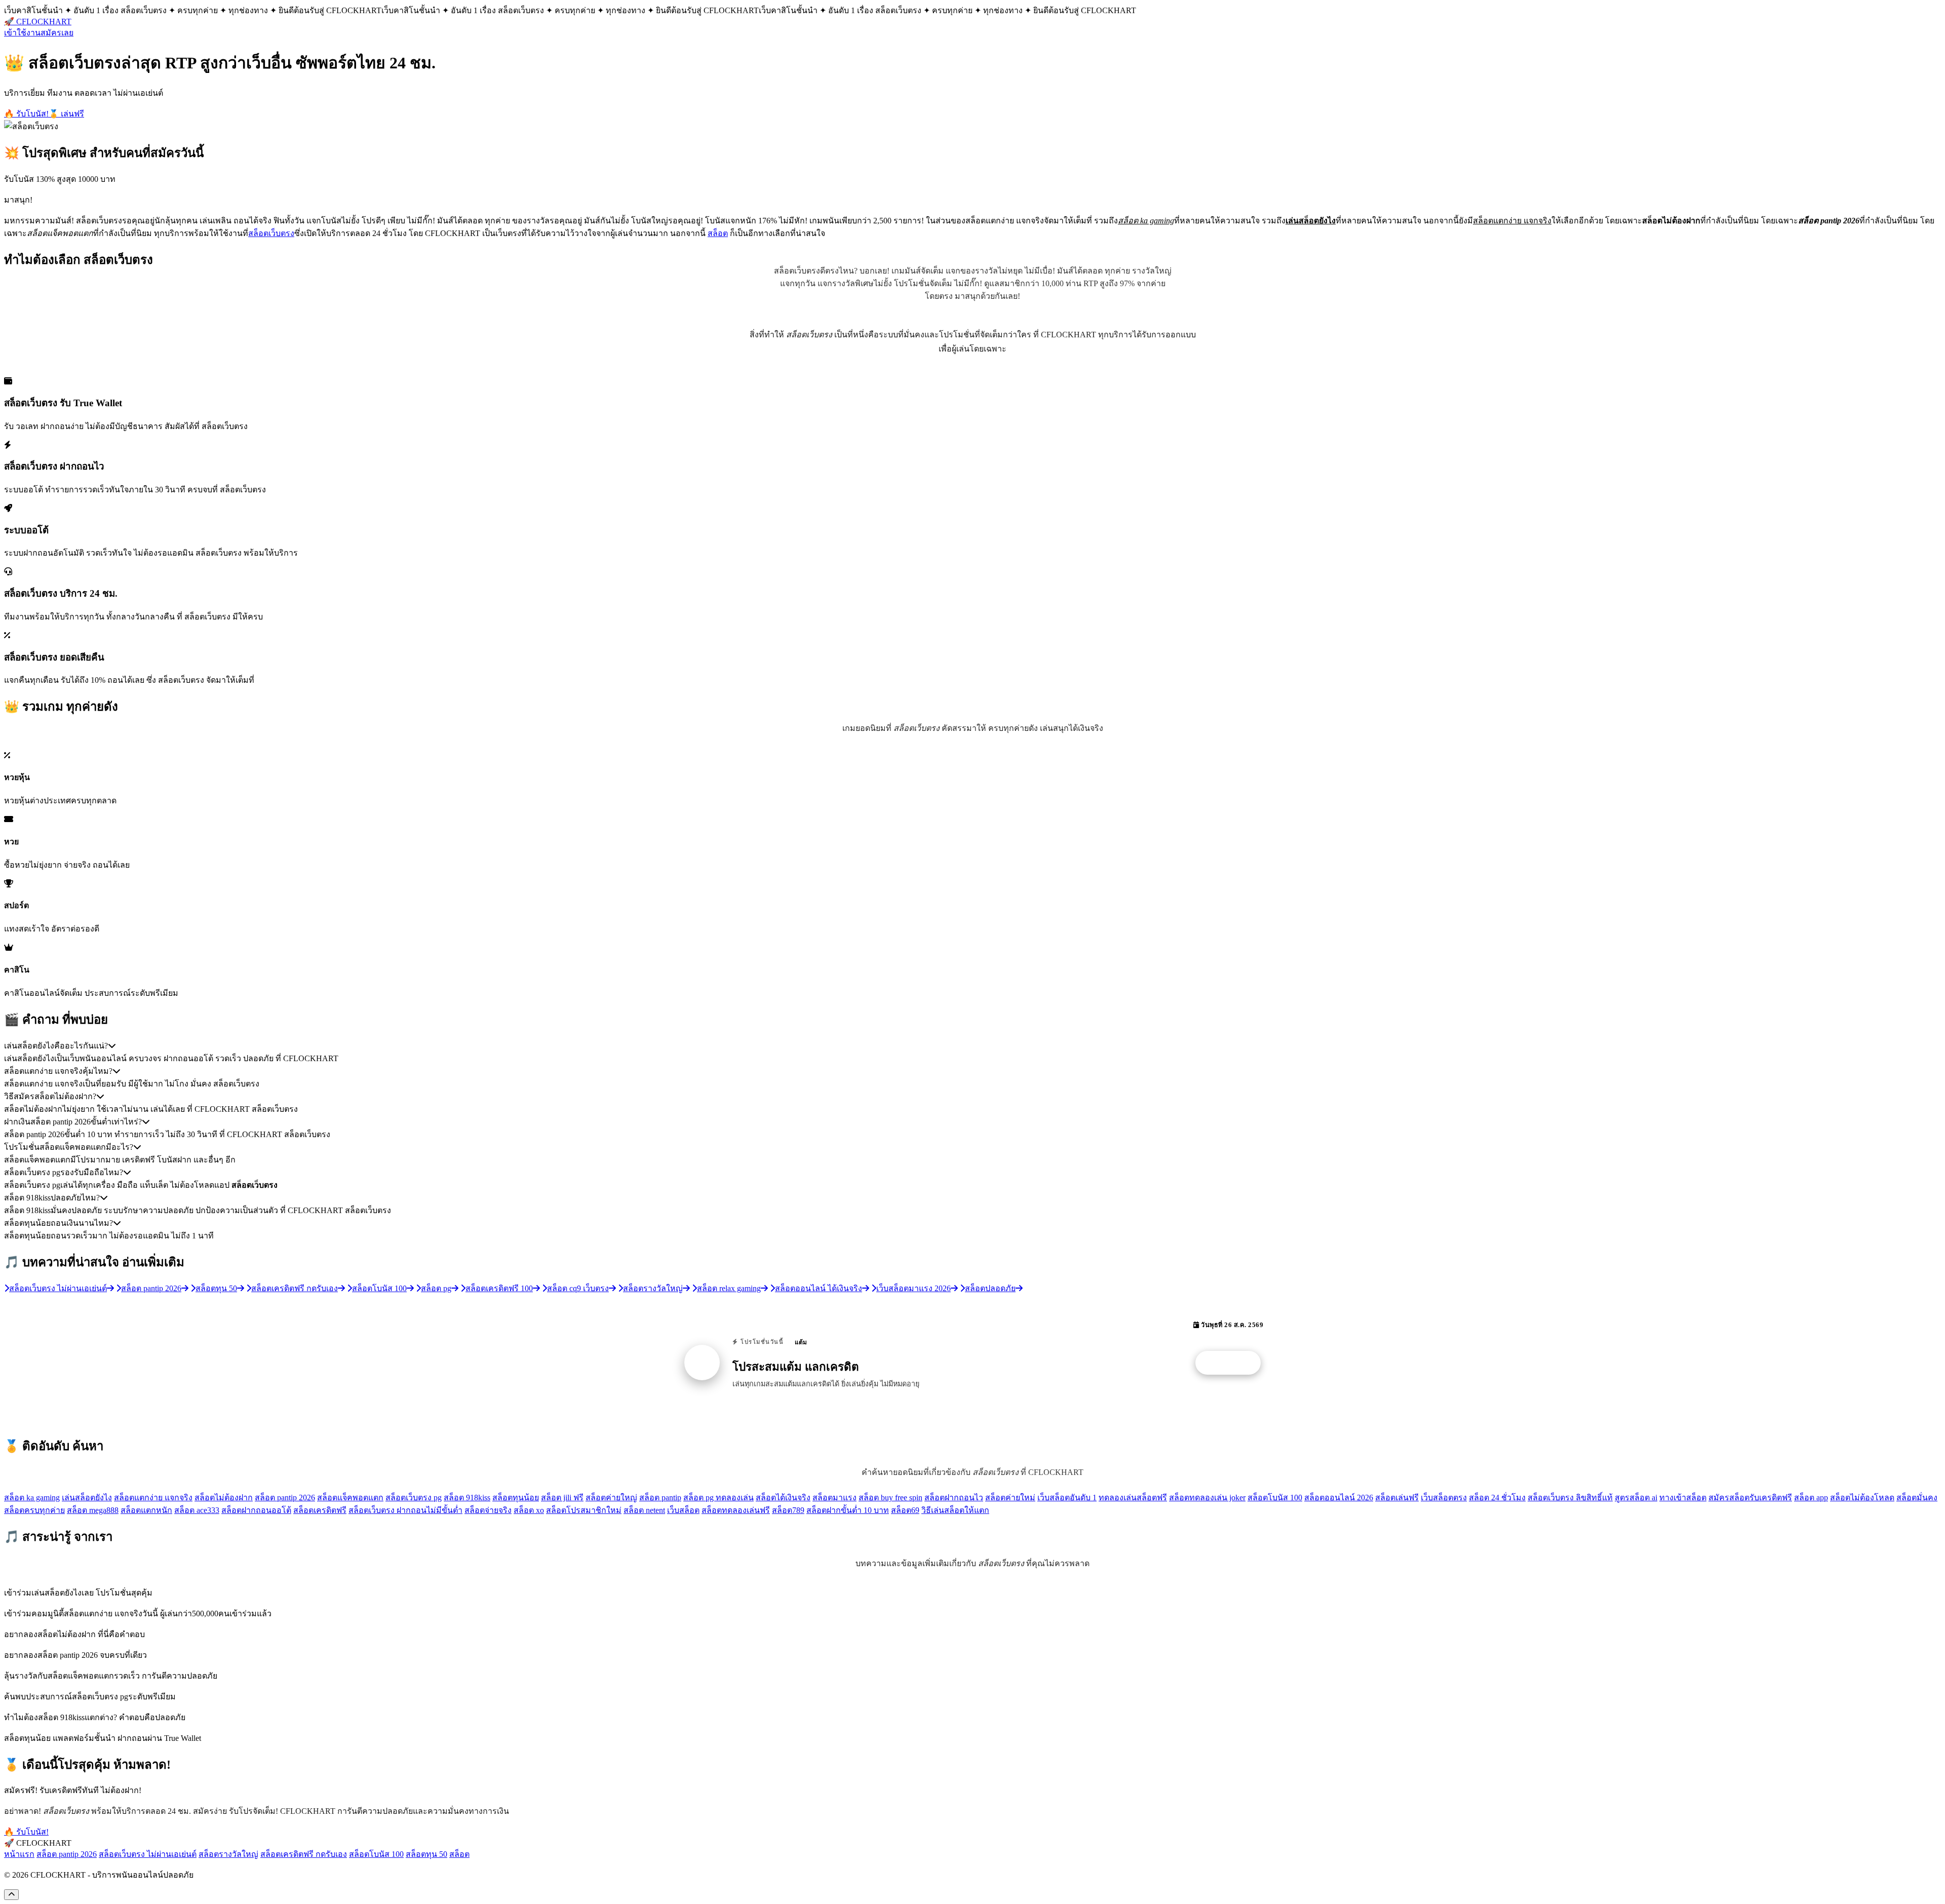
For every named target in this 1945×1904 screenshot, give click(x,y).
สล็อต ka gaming (32, 1498)
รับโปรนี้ (1233, 1363)
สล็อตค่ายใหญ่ (611, 1498)
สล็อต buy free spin (890, 1498)
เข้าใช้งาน (22, 33)
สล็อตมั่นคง (1917, 1498)
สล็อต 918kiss (467, 1498)
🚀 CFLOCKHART (38, 22)
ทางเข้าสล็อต (1683, 1498)
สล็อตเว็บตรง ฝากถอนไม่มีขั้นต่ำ (405, 1510)
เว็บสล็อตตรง (1444, 1498)
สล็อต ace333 (197, 1510)
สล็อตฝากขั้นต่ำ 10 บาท (848, 1510)
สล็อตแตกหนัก (146, 1510)
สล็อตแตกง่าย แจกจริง (153, 1498)
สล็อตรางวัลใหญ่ (228, 1854)
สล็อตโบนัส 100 (1275, 1498)
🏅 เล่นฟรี (66, 114)
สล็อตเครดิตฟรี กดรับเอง (304, 1854)
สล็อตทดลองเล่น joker (1207, 1498)
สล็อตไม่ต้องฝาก (224, 1498)
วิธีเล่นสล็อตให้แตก (955, 1510)
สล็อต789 (788, 1510)
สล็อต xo (529, 1510)
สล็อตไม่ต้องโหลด (1862, 1498)
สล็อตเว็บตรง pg (414, 1498)
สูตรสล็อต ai (1636, 1498)
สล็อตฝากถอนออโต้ (256, 1510)
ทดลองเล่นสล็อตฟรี (1133, 1498)
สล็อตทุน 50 (426, 1854)
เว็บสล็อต (683, 1510)
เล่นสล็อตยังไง (87, 1498)
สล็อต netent (644, 1510)
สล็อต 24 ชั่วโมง (1497, 1498)
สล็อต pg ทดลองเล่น (718, 1498)
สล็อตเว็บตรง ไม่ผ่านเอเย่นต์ (148, 1854)
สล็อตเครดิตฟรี (320, 1510)
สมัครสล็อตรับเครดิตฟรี (1750, 1498)
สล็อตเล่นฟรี (1397, 1498)
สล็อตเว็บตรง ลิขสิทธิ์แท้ (1570, 1498)
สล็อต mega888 (93, 1510)
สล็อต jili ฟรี (562, 1498)
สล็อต (718, 233)
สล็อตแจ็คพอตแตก (350, 1498)
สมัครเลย (57, 33)
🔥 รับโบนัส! (26, 114)
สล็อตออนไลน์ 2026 (1339, 1498)
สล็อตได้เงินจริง (783, 1498)
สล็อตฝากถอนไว (954, 1498)
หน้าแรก (19, 1854)
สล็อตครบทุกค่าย (34, 1510)
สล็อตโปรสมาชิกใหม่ (584, 1510)
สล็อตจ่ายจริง (488, 1510)
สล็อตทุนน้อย (516, 1498)
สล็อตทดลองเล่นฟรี (736, 1510)
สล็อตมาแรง (834, 1498)
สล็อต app (1811, 1498)
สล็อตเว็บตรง (271, 233)
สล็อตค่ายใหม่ (1010, 1498)
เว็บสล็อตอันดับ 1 (1067, 1498)
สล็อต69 (905, 1510)
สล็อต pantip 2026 (285, 1498)
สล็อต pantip (660, 1498)
